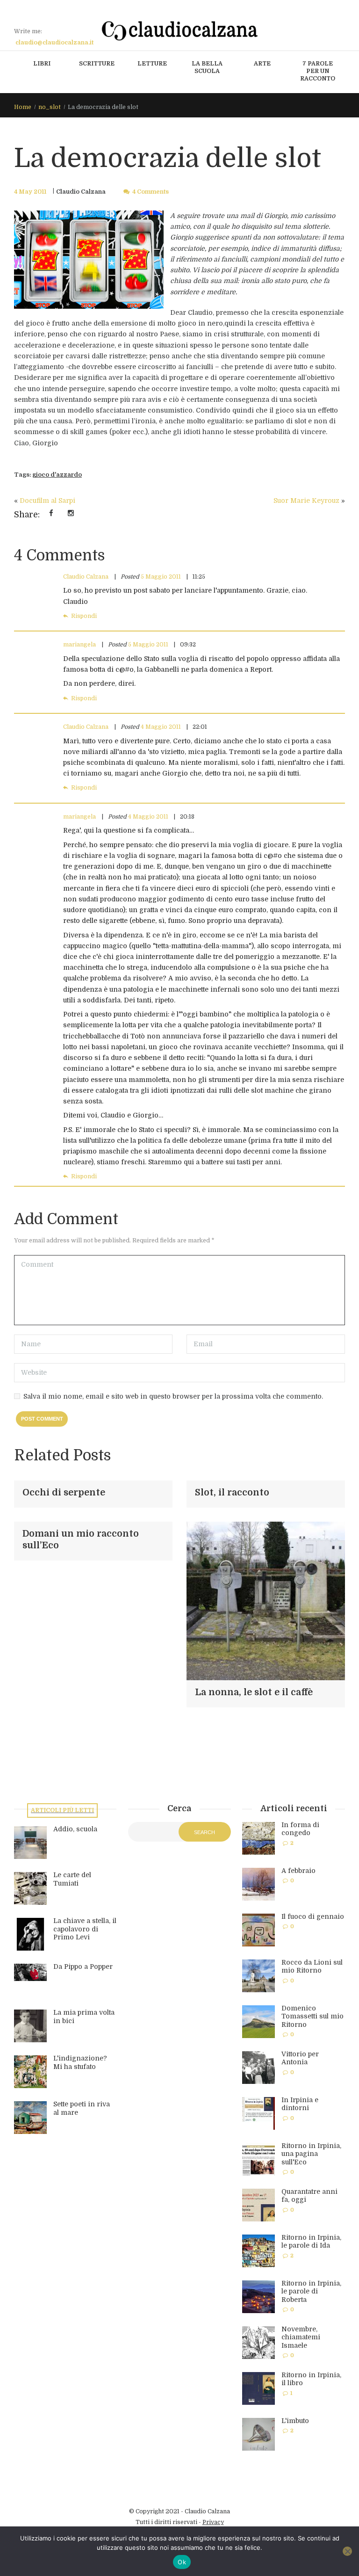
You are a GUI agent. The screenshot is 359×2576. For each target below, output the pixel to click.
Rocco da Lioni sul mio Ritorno (312, 1966)
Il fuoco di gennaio (313, 1916)
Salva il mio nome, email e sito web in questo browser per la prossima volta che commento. (173, 1396)
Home (23, 107)
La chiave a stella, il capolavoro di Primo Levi (85, 1929)
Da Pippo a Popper (83, 1966)
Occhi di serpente (64, 1493)
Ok (182, 2562)
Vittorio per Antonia (300, 2058)
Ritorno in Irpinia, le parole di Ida (311, 2242)
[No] (347, 2551)
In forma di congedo (300, 1829)
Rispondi (84, 616)
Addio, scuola (75, 1829)
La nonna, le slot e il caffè (254, 1692)
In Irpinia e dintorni (300, 2104)
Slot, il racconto (232, 1493)
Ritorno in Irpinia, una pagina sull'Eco (311, 2154)
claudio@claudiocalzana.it (54, 43)
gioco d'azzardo (57, 475)
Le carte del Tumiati (72, 1879)
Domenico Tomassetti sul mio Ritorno (312, 2016)
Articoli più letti (62, 1810)
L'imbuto (295, 2421)
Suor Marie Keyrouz (306, 501)
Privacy (213, 2522)
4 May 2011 (30, 192)
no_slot (50, 107)
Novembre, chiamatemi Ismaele (301, 2337)
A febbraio (298, 1871)
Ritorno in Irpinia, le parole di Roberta (311, 2291)
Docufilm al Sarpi (47, 501)
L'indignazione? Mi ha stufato (80, 2062)
